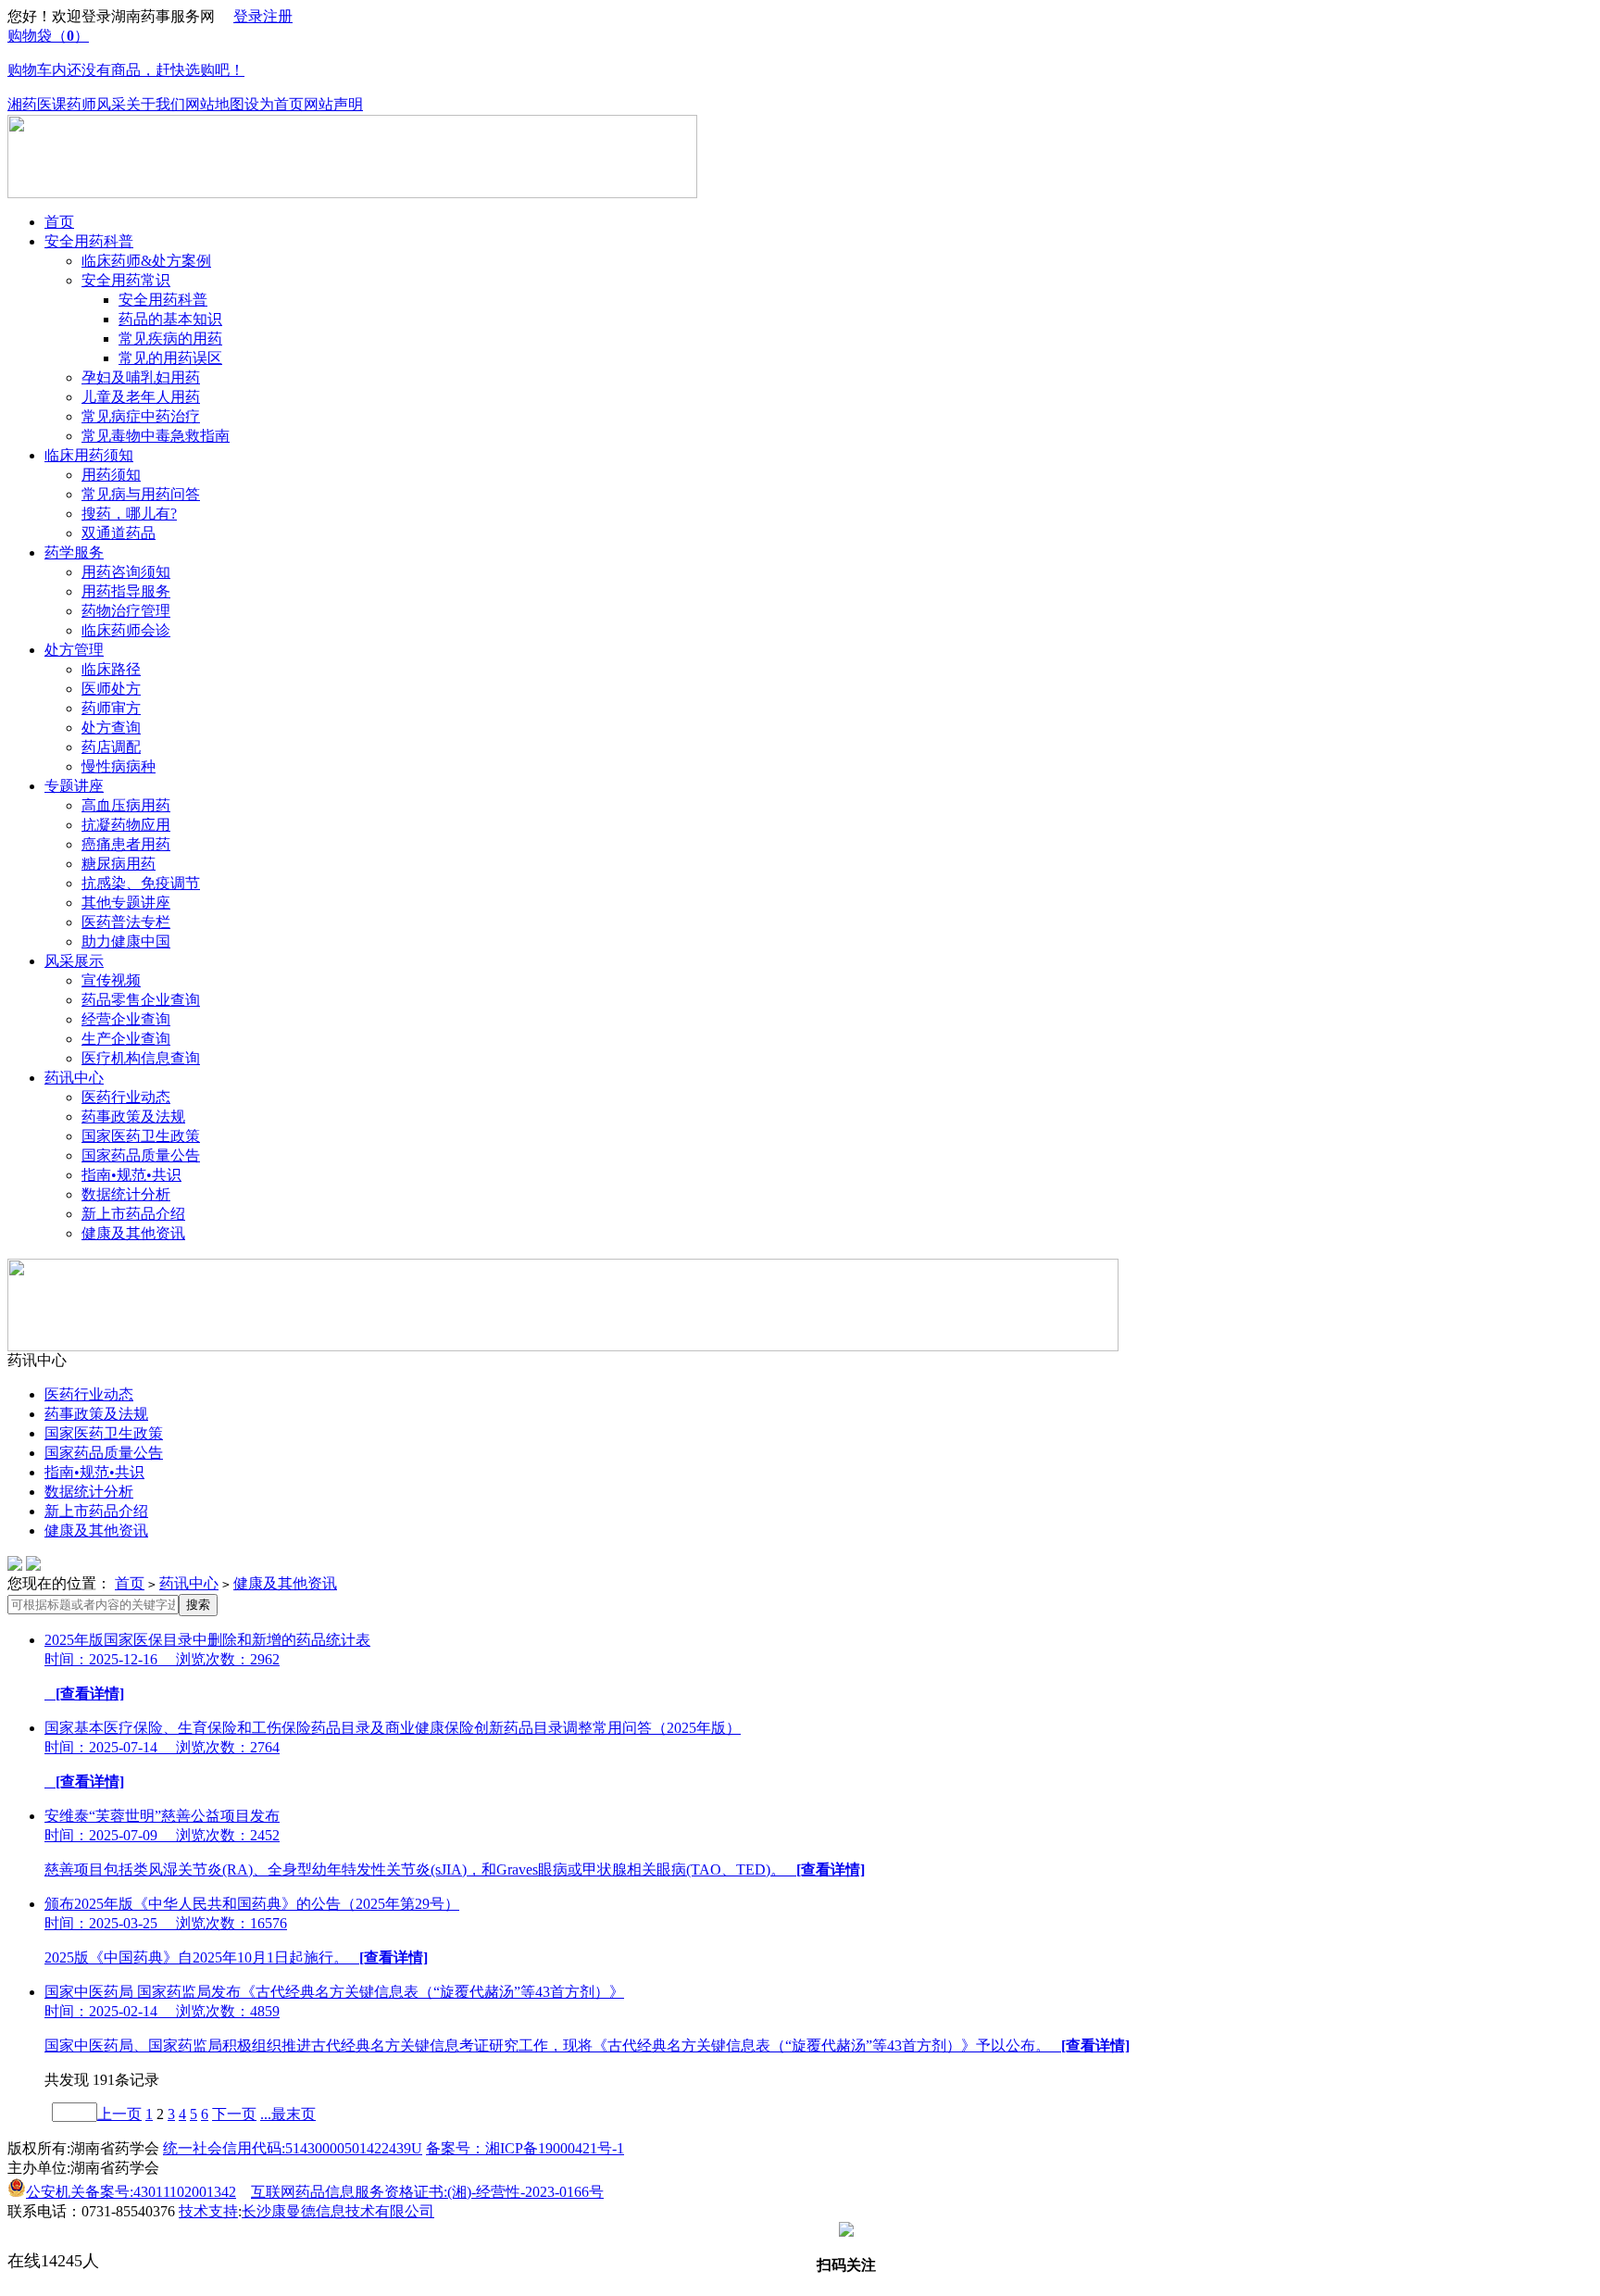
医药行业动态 (126, 1097)
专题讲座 (74, 786)
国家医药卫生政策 (141, 1136)
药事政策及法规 (133, 1117)
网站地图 (215, 104)
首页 (59, 222)
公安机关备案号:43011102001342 (131, 2192)
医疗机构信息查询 (141, 1058)
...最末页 (288, 2114)
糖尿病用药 (119, 864)
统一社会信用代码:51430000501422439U (293, 2148)
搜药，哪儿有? (129, 514)
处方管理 (74, 650)
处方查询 (111, 728)
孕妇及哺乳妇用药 (141, 377)
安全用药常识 (126, 280)
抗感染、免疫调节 (141, 883)
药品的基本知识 (170, 319)
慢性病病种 (119, 766)
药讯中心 (74, 1078)
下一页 (234, 2114)
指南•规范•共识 (131, 1175)
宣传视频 (111, 980)
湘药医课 (37, 104)
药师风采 (96, 104)
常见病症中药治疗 (141, 416)
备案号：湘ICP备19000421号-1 (525, 2148)
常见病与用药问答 (141, 494)
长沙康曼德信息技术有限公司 (338, 2211)
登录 (248, 16)
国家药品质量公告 (141, 1155)
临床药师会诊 (126, 630)
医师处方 (111, 689)
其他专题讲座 (126, 903)
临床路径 (111, 669)
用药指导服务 (126, 591)
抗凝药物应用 (126, 825)
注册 (278, 16)
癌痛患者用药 (126, 844)
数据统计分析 (126, 1194)
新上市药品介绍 (133, 1214)
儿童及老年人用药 (141, 397)
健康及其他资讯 (133, 1233)
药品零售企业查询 (141, 1000)
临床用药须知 (89, 455)
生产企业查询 (126, 1039)
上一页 (119, 2114)
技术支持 (208, 2211)
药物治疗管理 (126, 611)
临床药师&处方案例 (146, 261)
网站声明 (333, 104)
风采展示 (74, 961)
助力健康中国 (126, 941)
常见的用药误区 (170, 358)
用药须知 (111, 475)
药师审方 (111, 708)
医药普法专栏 (126, 922)
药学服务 (74, 552)
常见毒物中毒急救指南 (156, 436)
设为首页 (274, 104)
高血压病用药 (126, 805)
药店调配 (111, 747)
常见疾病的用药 (170, 339)
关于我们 (156, 104)
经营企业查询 (126, 1019)
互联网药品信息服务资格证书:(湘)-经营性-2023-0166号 (427, 2192)
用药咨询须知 (126, 572)
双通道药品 (119, 533)
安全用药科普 (89, 241)
